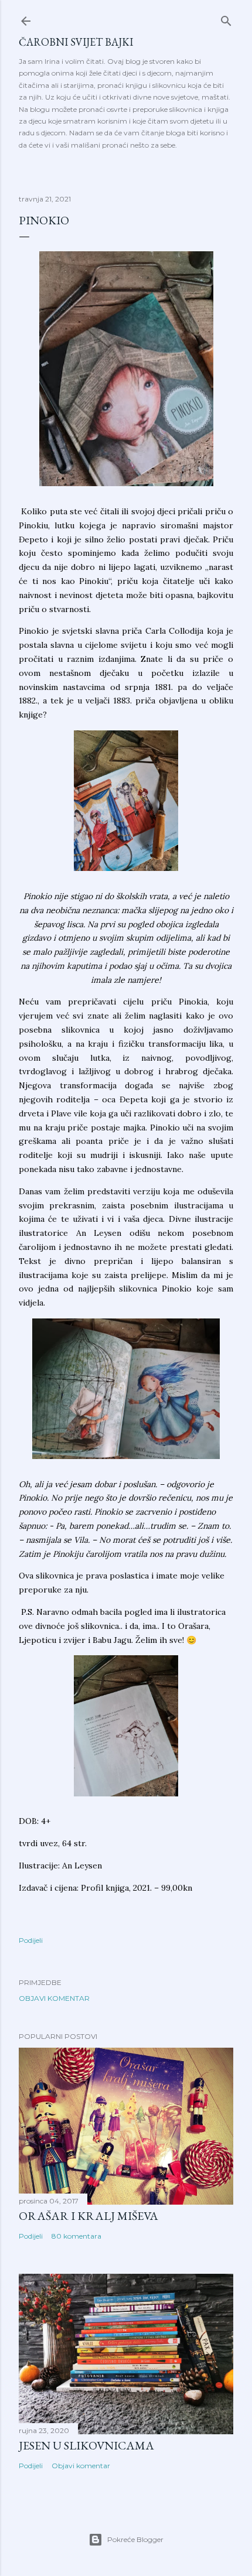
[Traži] (226, 18)
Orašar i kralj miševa (88, 2216)
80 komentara (76, 2236)
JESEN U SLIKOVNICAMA (86, 2445)
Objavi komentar (54, 1998)
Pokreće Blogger (135, 2539)
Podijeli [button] (31, 1940)
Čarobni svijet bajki (76, 42)
